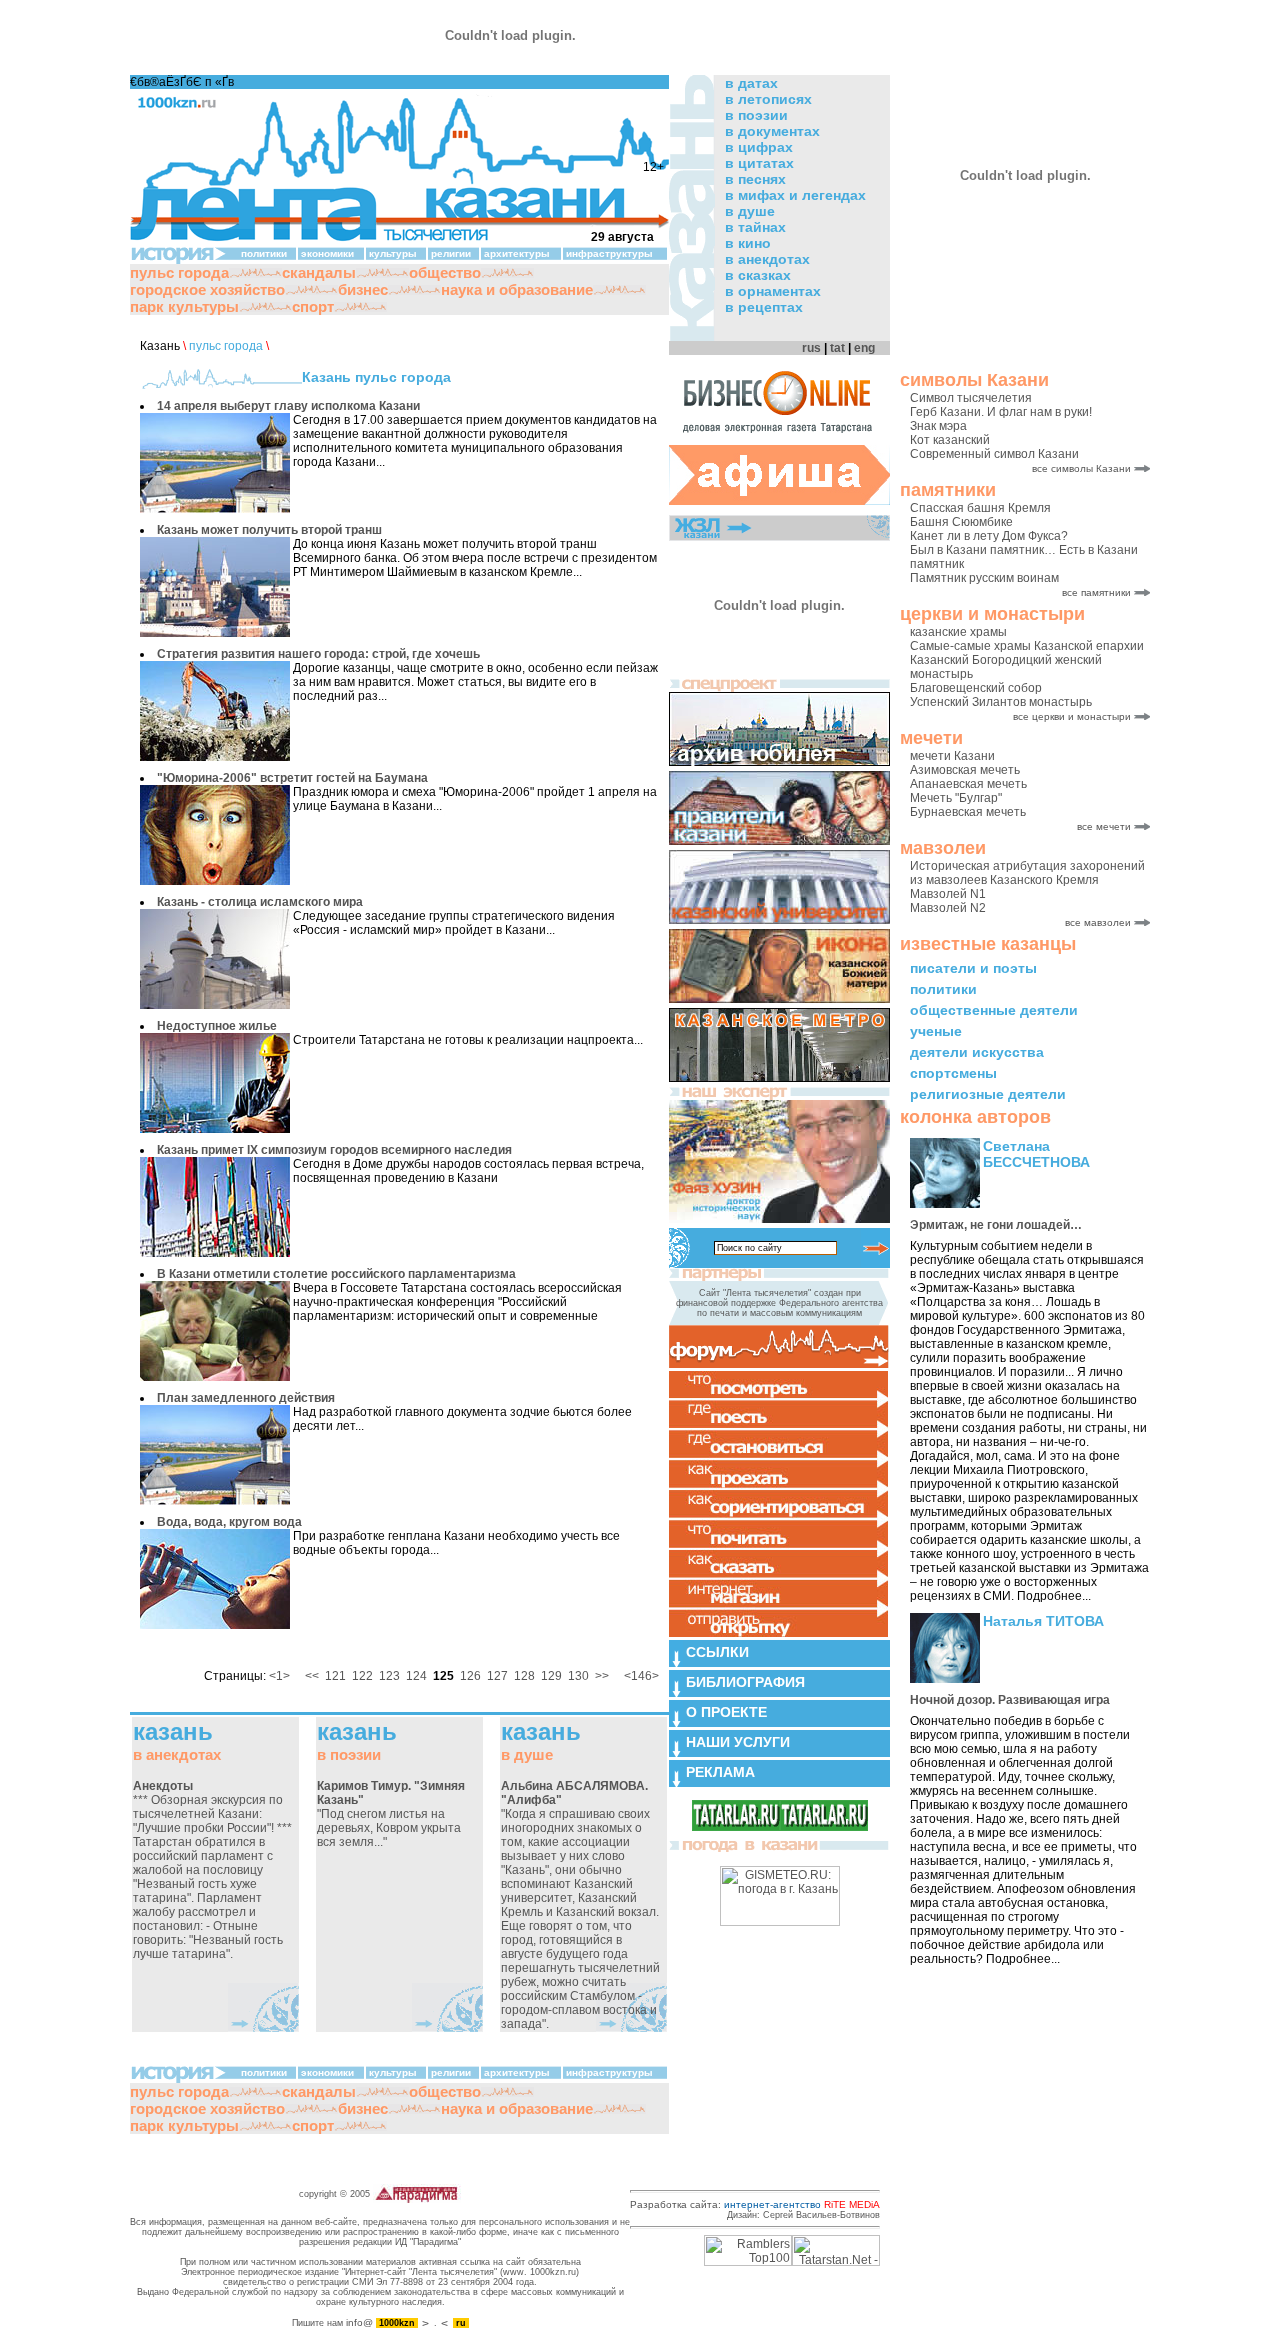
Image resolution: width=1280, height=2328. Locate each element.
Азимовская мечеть (965, 770)
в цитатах (759, 163)
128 (524, 1676)
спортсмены (953, 1073)
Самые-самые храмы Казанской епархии (1027, 646)
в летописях (768, 99)
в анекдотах (767, 259)
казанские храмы (958, 632)
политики (943, 989)
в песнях (755, 179)
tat (837, 348)
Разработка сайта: (755, 2204)
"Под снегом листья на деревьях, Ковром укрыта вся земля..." (391, 1814)
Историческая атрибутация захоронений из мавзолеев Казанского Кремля (1027, 873)
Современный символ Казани (994, 454)
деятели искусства (977, 1052)
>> (602, 1676)
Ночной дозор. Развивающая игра (1010, 1700)
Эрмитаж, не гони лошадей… (996, 1225)
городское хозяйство (207, 289)
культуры (393, 253)
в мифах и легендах (795, 195)
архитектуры (517, 253)
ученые (936, 1031)
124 (416, 1676)
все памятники (1096, 592)
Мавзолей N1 (948, 894)
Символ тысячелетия (971, 398)
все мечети (1104, 826)
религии (451, 253)
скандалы (319, 272)
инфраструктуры (609, 253)
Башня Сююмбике (961, 522)
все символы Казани (1081, 468)
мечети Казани (952, 756)
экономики (327, 253)
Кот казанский (950, 440)
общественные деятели (994, 1010)
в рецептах (764, 307)
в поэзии (756, 115)
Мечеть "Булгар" (956, 798)
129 (551, 1676)
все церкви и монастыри (1072, 716)
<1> (279, 1676)
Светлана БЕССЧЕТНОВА (1036, 1154)
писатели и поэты (973, 968)
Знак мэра (938, 426)
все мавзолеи (1098, 922)
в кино (748, 243)
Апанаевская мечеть (968, 784)
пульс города (179, 272)
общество (445, 272)
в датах (751, 83)
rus (811, 348)
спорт (313, 306)
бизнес (363, 289)
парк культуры (184, 306)
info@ (359, 2322)
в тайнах (755, 227)
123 (389, 1676)
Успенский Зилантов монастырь (1001, 702)
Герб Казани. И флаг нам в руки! (1001, 412)
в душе (750, 211)
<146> (641, 1676)
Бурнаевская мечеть (968, 812)
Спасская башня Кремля (980, 508)
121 (335, 1676)
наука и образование (517, 289)
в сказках (758, 275)
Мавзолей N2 (948, 908)
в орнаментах (773, 291)
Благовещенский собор (976, 688)
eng (864, 348)
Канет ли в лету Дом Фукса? (989, 536)
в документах (772, 131)
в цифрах (759, 147)
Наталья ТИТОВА (1043, 1621)
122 (362, 1676)
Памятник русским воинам (984, 578)
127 (497, 1676)
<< (312, 1676)
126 (470, 1676)
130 (578, 1676)
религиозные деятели (988, 1094)
